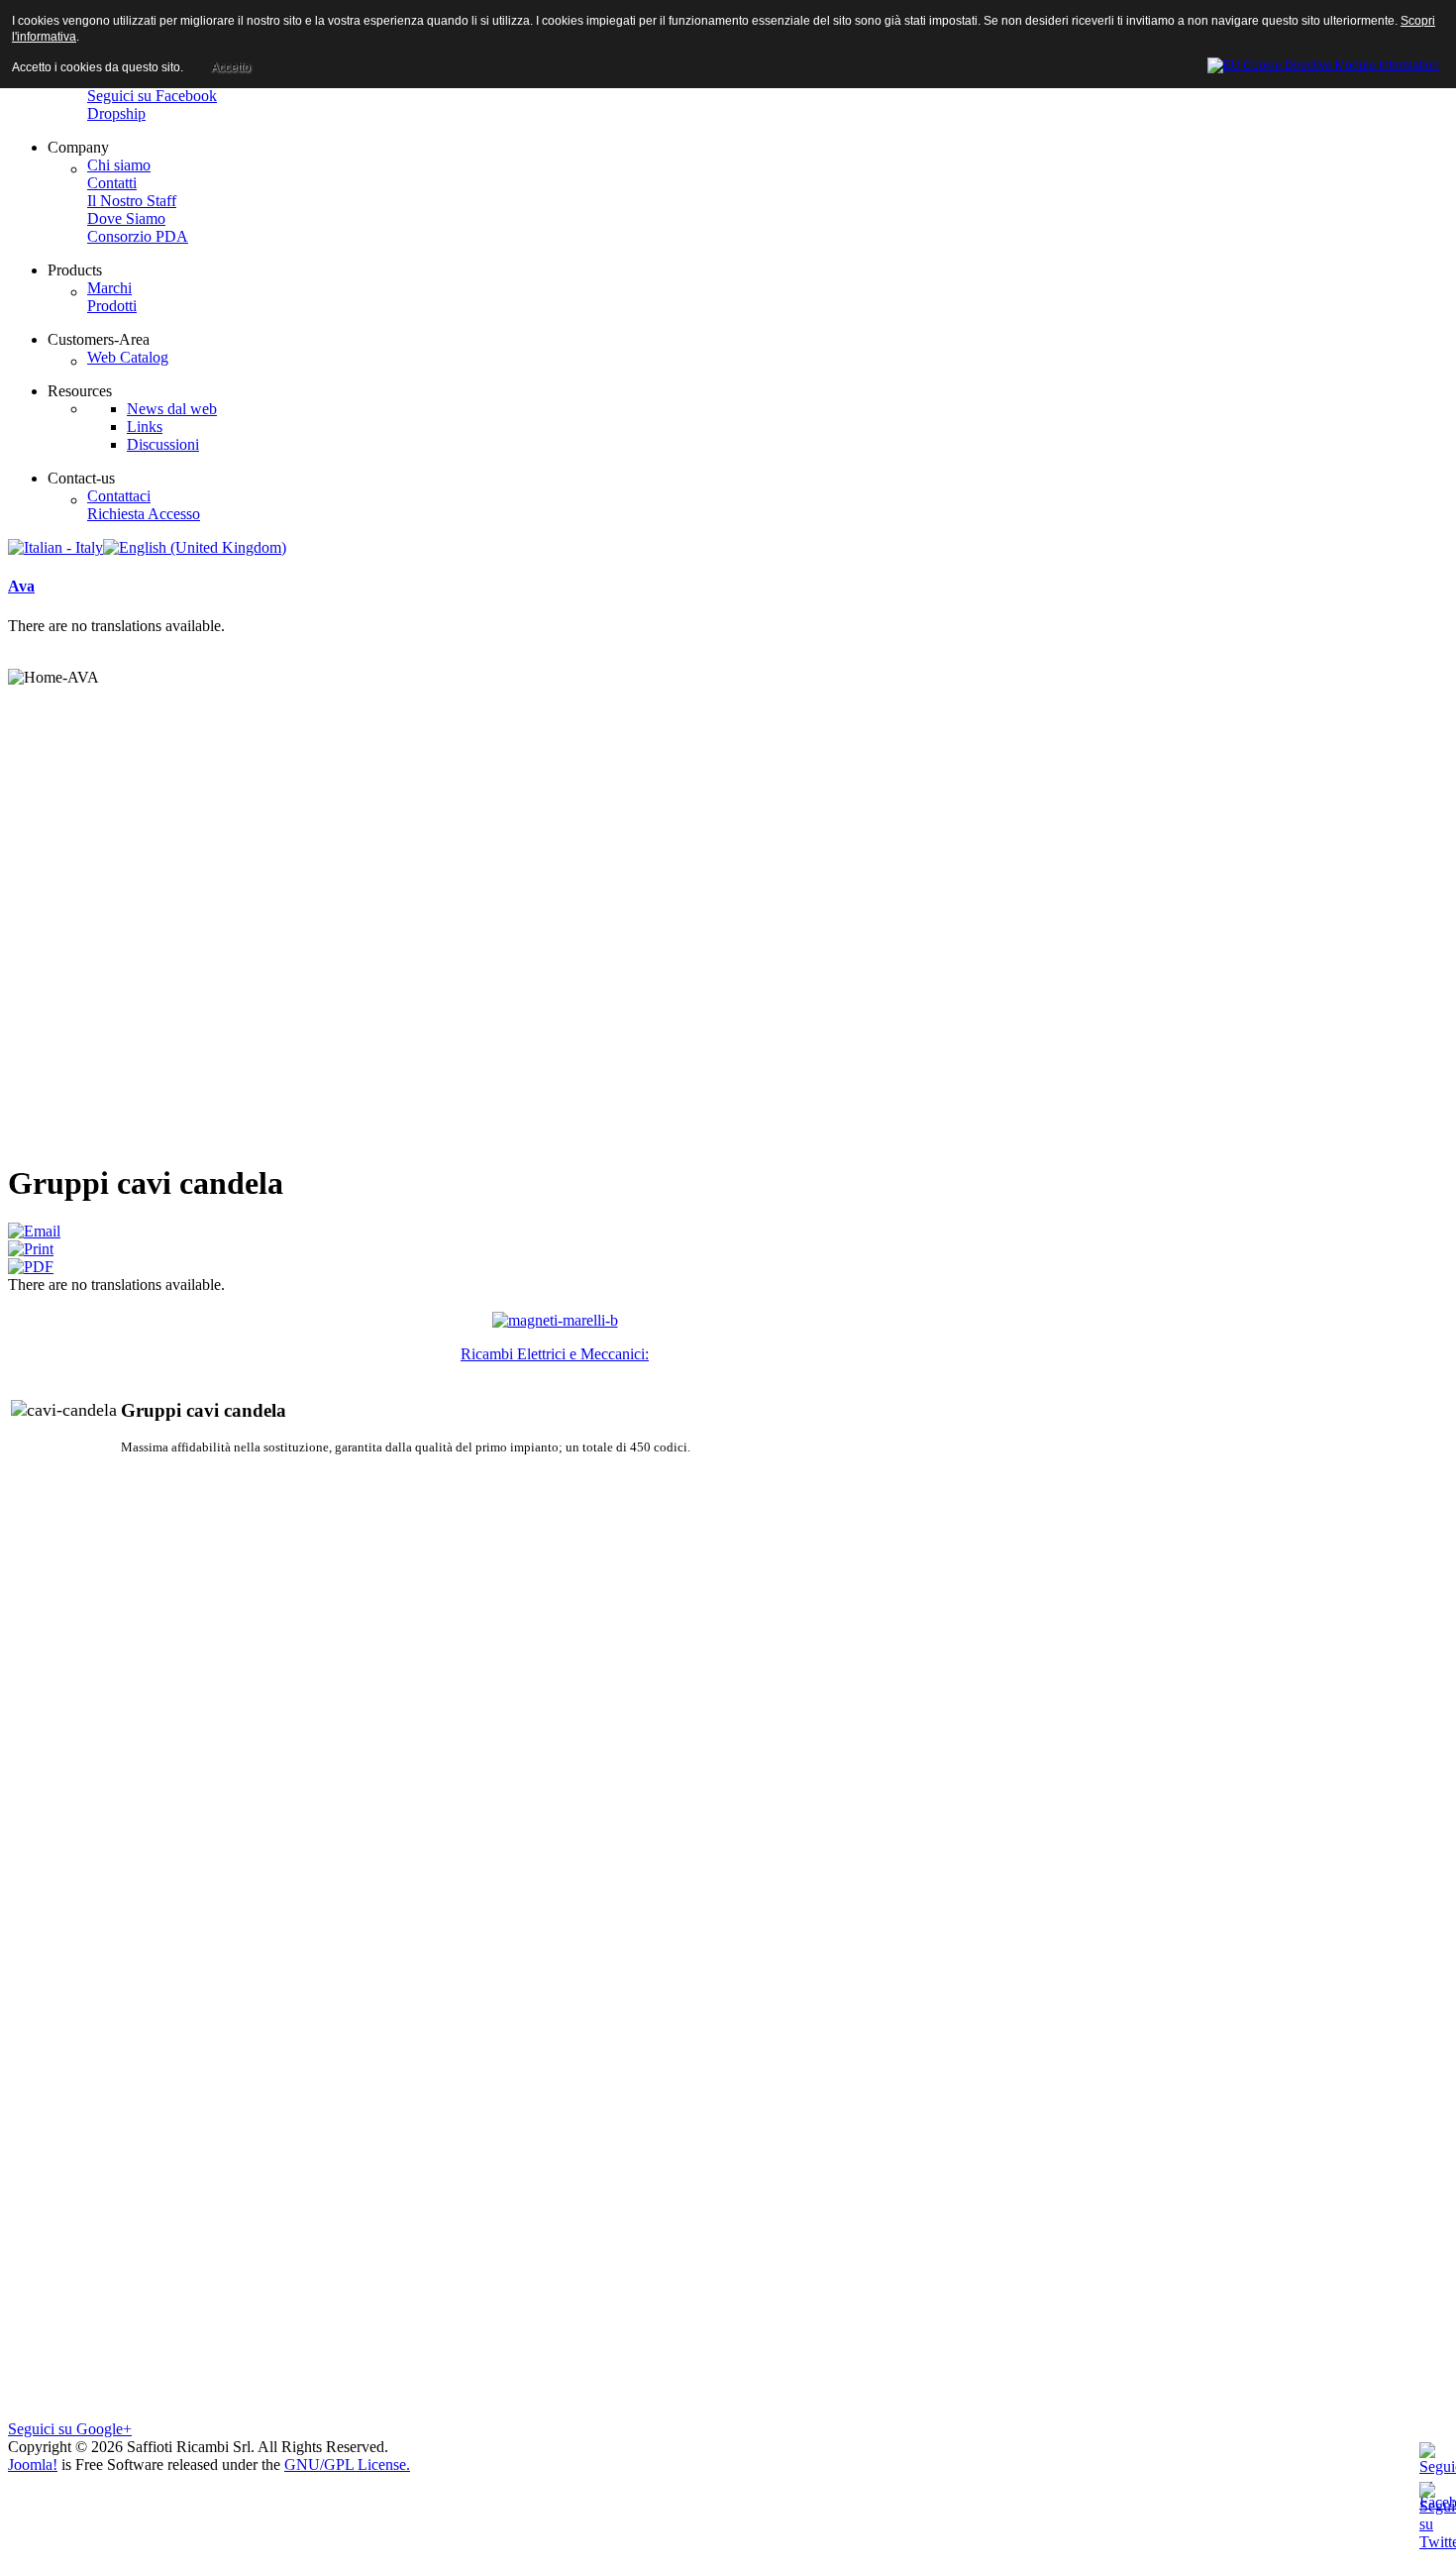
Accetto (231, 67)
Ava (21, 586)
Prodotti (112, 306)
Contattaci (119, 496)
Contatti (112, 183)
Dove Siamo (126, 218)
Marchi (109, 288)
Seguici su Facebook (152, 96)
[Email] (34, 1231)
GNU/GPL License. (347, 2464)
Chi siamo (119, 165)
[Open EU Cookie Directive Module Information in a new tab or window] (1323, 62)
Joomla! (33, 2464)
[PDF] (31, 1267)
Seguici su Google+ (70, 2429)
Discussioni (163, 444)
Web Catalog (128, 357)
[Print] (31, 1249)
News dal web (172, 409)
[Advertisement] (368, 2518)
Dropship (116, 113)
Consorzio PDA (138, 236)
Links (145, 427)
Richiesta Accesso (144, 514)
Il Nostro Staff (132, 201)
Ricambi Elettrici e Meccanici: (555, 1354)
